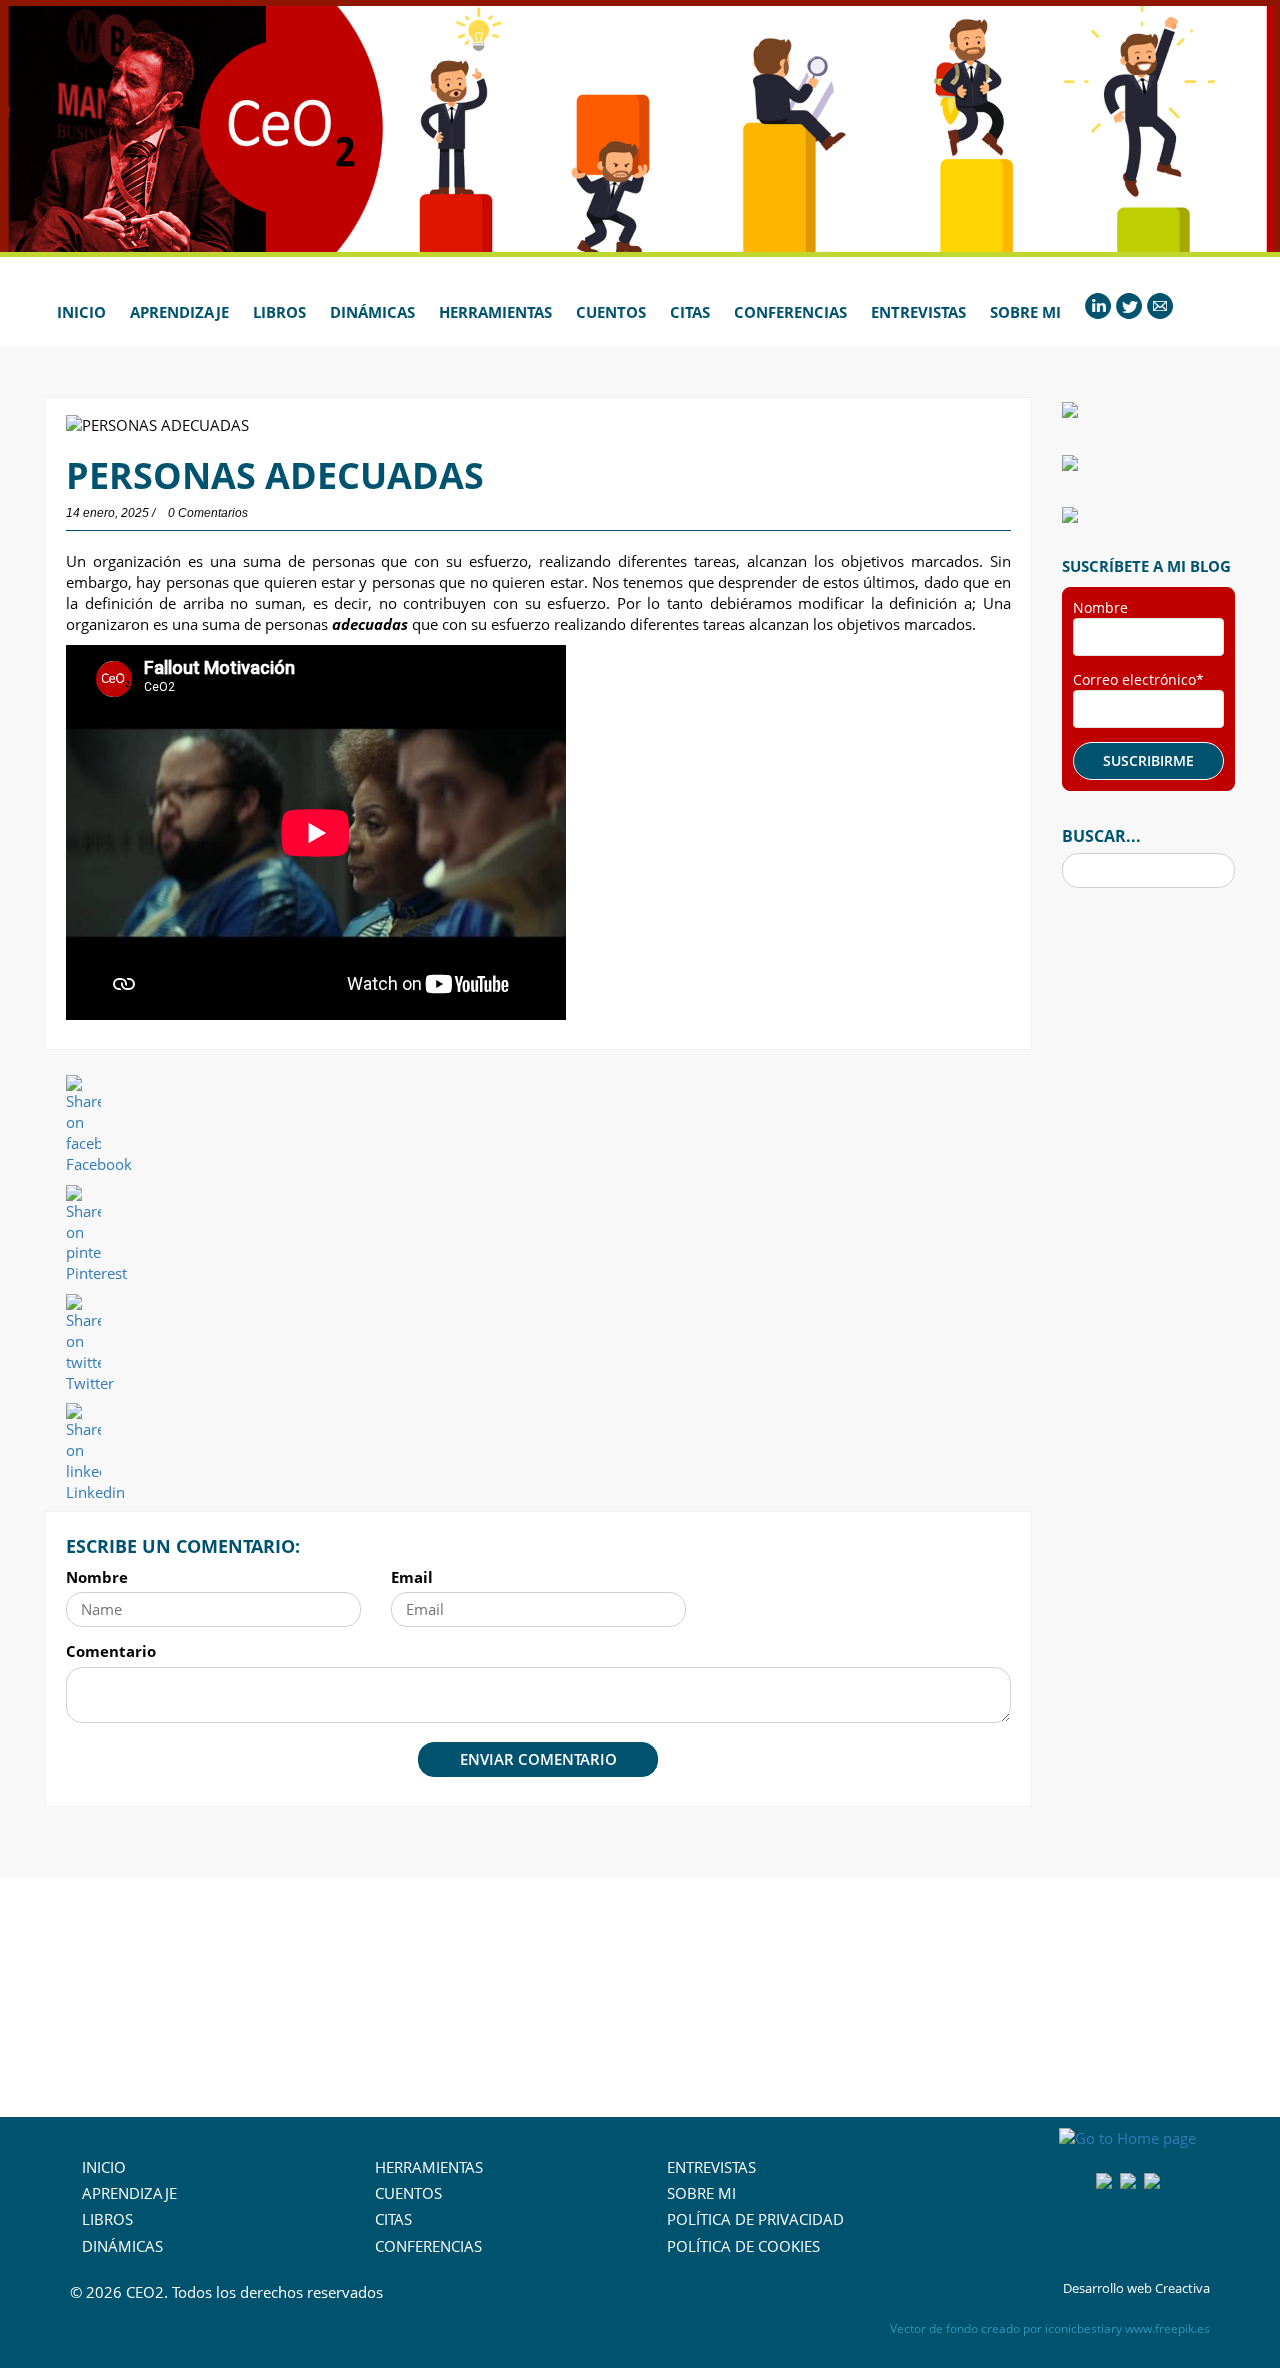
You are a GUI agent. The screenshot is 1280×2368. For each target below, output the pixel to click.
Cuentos (611, 312)
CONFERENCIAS (428, 2246)
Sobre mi (1025, 312)
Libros (279, 312)
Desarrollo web (1107, 2288)
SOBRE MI (701, 2193)
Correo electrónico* (1138, 679)
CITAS (393, 2219)
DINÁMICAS (122, 2246)
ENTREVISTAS (711, 2167)
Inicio (81, 312)
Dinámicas (372, 312)
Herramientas (495, 312)
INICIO (104, 2167)
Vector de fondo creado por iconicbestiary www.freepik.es (1050, 2328)
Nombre (97, 1577)
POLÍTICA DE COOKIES (743, 2246)
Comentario (111, 1651)
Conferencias (790, 312)
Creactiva (1182, 2288)
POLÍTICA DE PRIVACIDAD (755, 2219)
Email (412, 1577)
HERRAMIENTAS (429, 2167)
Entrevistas (918, 312)
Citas (690, 312)
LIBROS (107, 2219)
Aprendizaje (179, 312)
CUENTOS (408, 2193)
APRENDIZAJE (129, 2193)
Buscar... (1101, 836)
